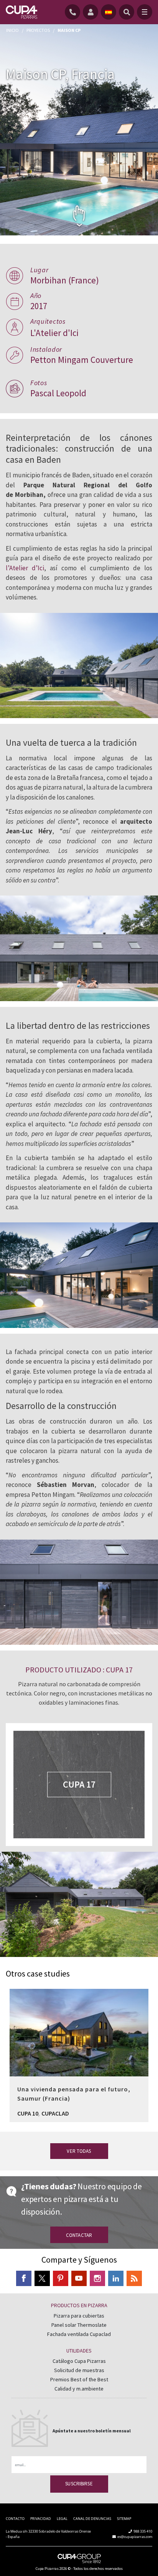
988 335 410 (143, 2531)
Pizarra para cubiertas (79, 2316)
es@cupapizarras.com (135, 2537)
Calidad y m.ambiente (79, 2389)
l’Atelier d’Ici (25, 568)
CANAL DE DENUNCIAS (92, 2519)
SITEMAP (124, 2519)
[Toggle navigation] (145, 12)
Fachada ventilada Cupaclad (79, 2334)
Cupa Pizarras (47, 2569)
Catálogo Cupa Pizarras (79, 2361)
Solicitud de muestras (79, 2370)
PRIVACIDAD (41, 2519)
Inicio (12, 30)
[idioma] (109, 12)
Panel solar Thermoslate (79, 2325)
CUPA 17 (79, 1784)
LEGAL (62, 2519)
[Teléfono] (74, 12)
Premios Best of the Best (79, 2379)
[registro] (92, 12)
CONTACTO (15, 2519)
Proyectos (38, 30)
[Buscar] (127, 12)
